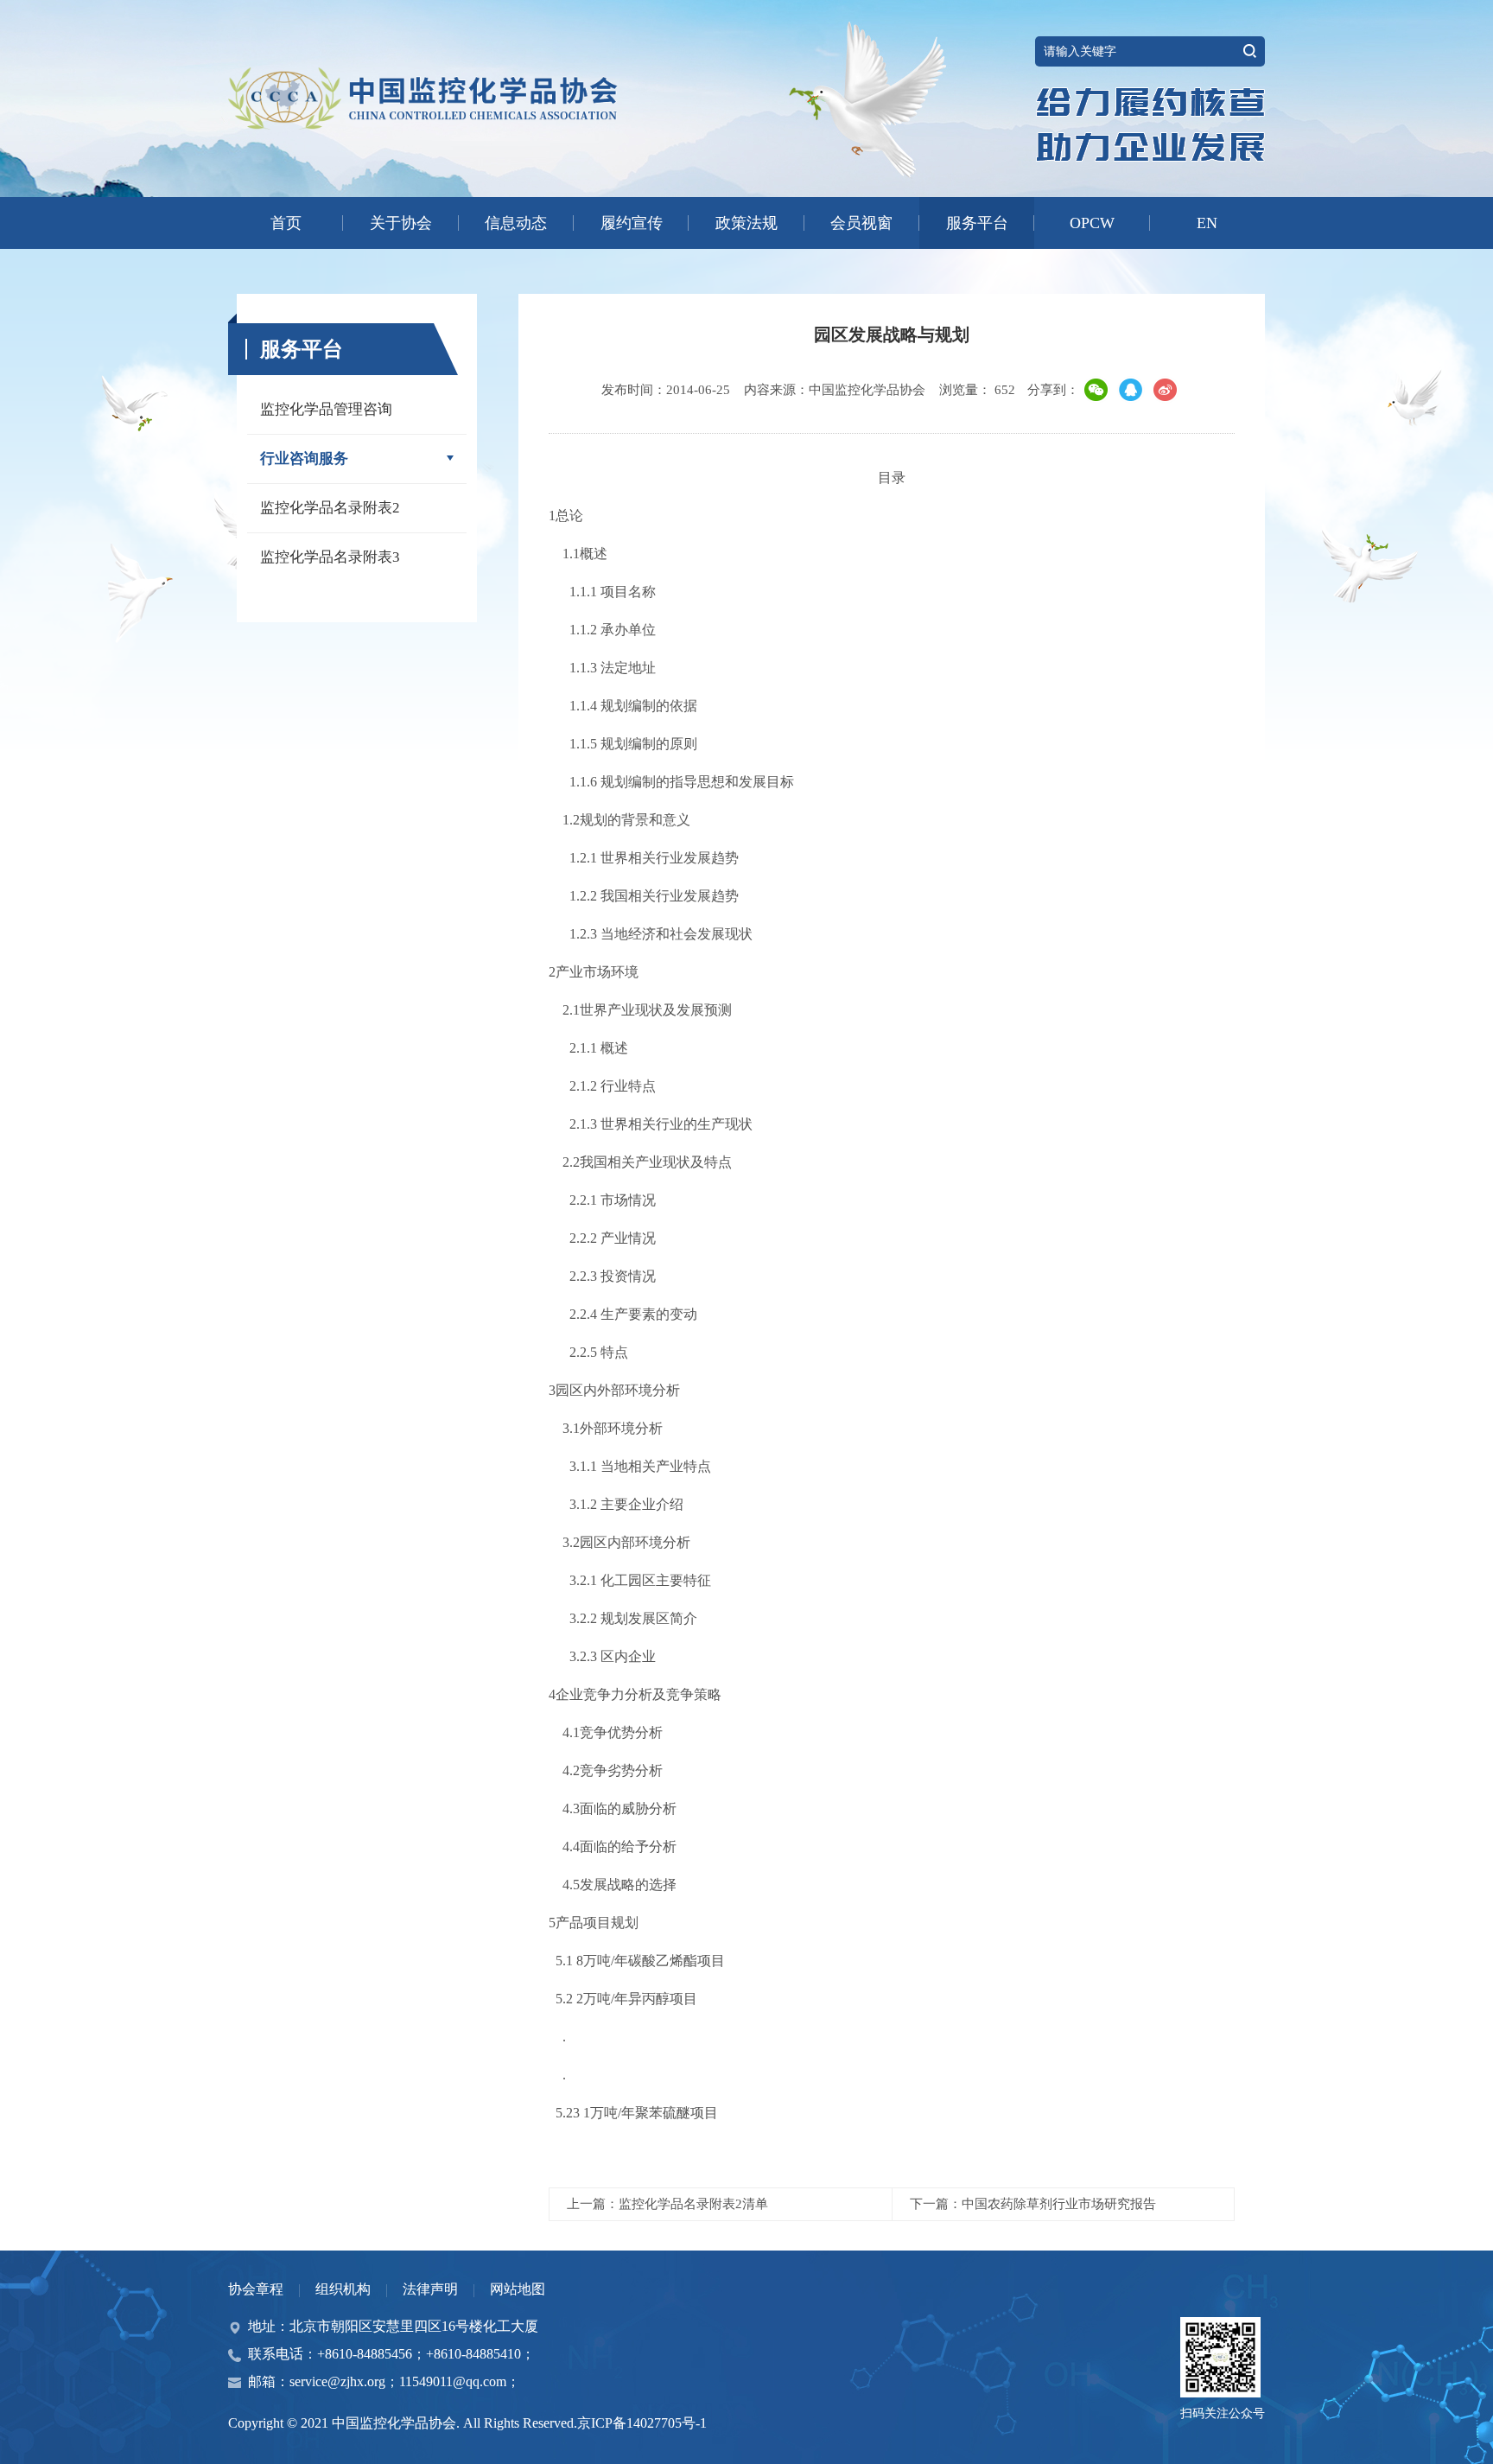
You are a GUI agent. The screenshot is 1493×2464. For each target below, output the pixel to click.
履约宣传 (632, 223)
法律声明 (430, 2289)
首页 (286, 223)
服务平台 (977, 223)
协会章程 (256, 2289)
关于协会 (401, 223)
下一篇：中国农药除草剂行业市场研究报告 (1033, 2204)
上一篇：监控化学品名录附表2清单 (667, 2204)
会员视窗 (861, 223)
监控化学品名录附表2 (330, 508)
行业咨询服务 (304, 458)
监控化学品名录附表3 (330, 557)
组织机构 (343, 2289)
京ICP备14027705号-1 (642, 2423)
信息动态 (516, 223)
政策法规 (746, 223)
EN (1207, 223)
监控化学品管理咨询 (326, 409)
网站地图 (518, 2289)
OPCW (1092, 223)
